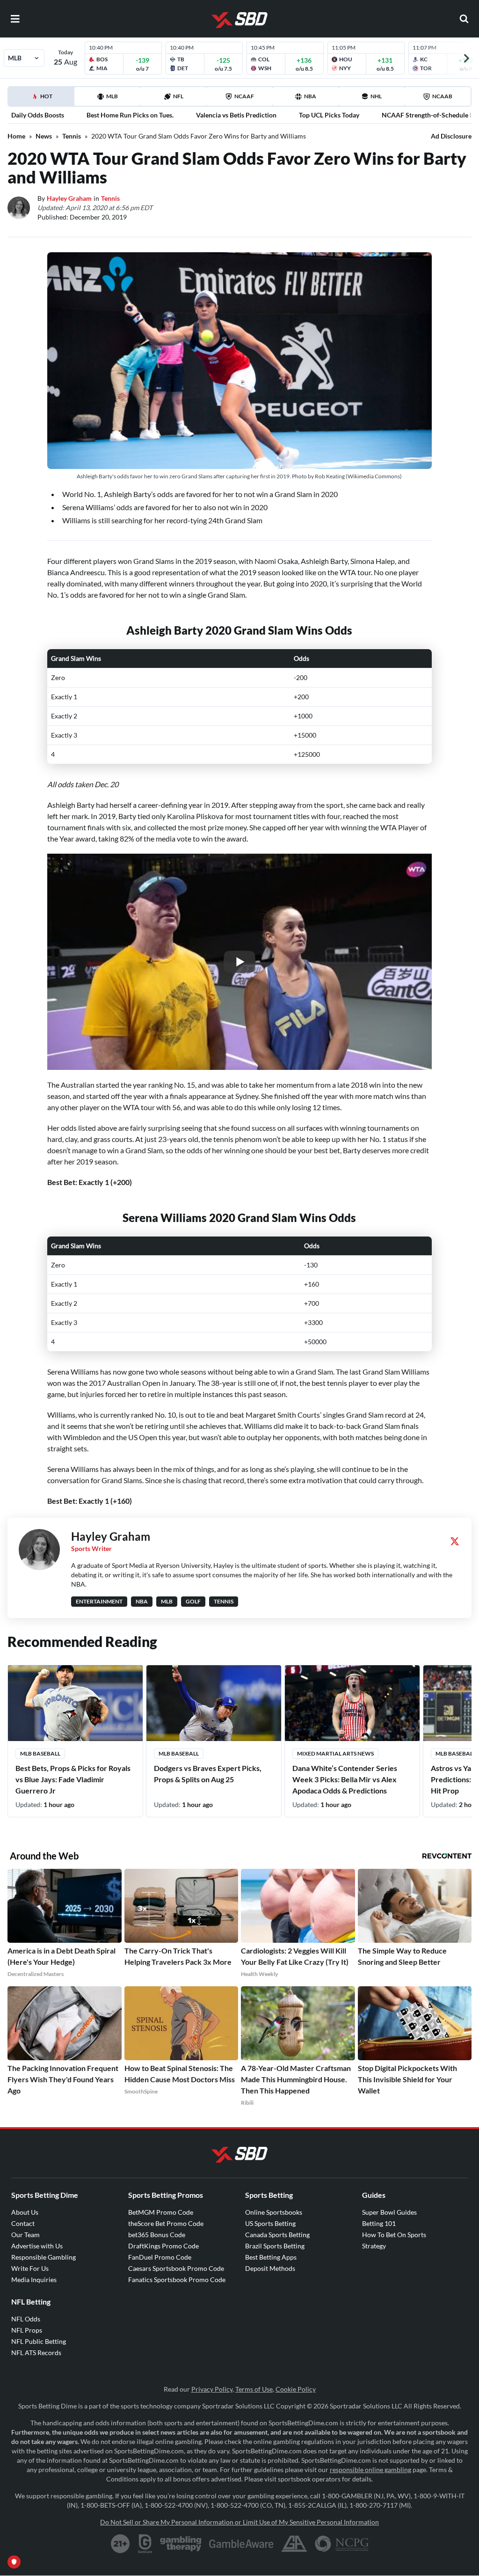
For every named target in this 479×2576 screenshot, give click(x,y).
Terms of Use (254, 2389)
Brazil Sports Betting (275, 2246)
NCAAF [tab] (244, 96)
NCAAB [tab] (442, 96)
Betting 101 (379, 2223)
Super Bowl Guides (389, 2212)
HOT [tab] (43, 99)
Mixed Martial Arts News (335, 1753)
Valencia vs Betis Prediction (236, 115)
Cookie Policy (296, 2389)
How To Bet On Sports (394, 2235)
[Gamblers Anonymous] (294, 2544)
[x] (455, 1541)
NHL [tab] (376, 96)
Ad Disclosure (451, 136)
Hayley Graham (69, 198)
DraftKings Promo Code (163, 2246)
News (44, 136)
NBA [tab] (310, 96)
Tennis (72, 136)
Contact (23, 2223)
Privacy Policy (212, 2389)
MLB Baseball (40, 1753)
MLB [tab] (112, 96)
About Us (25, 2212)
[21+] (121, 2544)
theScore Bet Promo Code (166, 2223)
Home (16, 136)
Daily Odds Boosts (38, 115)
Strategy (374, 2246)
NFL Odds (26, 2319)
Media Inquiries (34, 2280)
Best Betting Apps (271, 2257)
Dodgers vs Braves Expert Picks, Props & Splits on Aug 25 (208, 1774)
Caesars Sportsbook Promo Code (176, 2268)
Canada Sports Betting (277, 2235)
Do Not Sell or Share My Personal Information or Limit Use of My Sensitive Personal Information (239, 2522)
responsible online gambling (370, 2470)
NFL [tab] (178, 96)
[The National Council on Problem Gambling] (342, 2544)
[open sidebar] (15, 19)
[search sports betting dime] (464, 19)
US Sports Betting (270, 2223)
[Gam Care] (145, 2544)
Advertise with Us (37, 2246)
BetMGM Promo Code (161, 2212)
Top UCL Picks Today (329, 115)
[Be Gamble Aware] (241, 2544)
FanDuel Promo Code (160, 2257)
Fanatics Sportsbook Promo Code (177, 2280)
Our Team (25, 2235)
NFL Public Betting (39, 2341)
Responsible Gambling (44, 2257)
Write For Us (30, 2268)
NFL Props (27, 2330)
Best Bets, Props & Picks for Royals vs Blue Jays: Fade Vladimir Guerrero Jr (73, 1779)
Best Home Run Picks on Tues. (130, 115)
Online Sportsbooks (274, 2212)
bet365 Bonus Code (157, 2235)
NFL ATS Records (36, 2353)
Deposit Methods (270, 2268)
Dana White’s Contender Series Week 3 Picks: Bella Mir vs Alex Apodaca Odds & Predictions (345, 1779)
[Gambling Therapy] (181, 2544)
